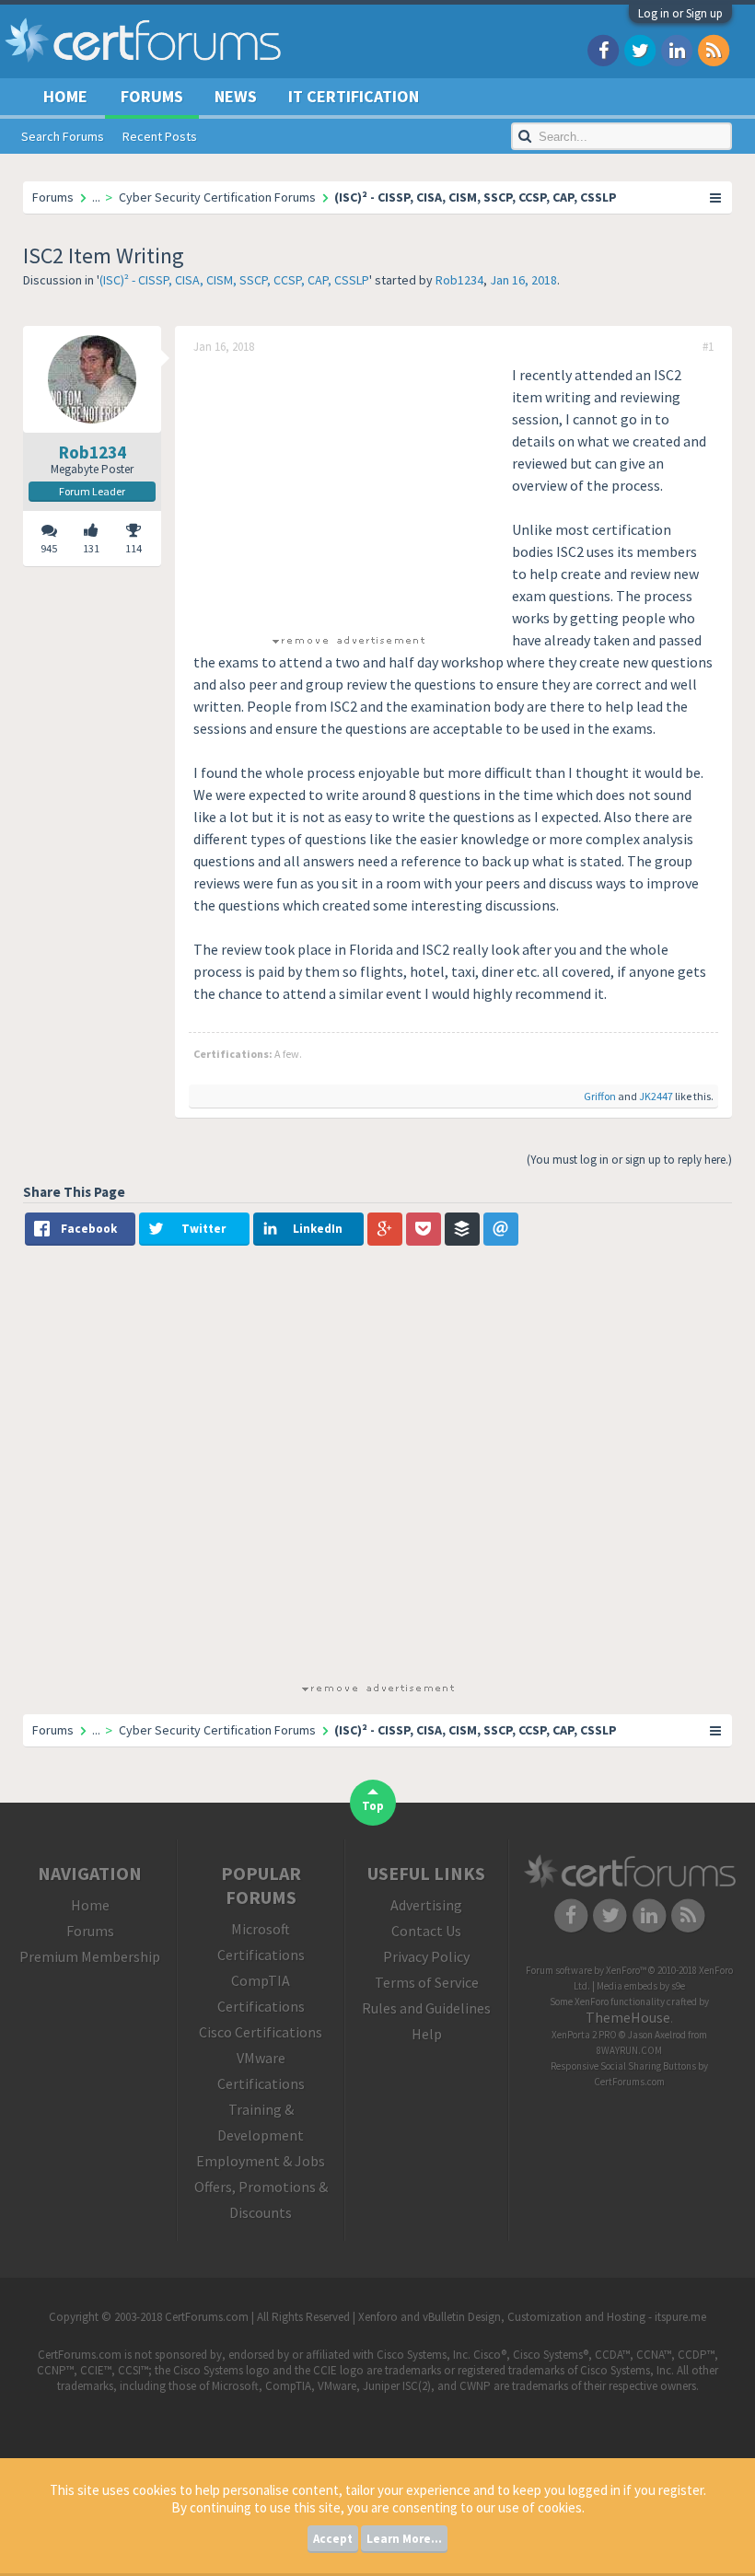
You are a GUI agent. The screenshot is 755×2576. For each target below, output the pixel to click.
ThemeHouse (628, 2017)
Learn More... (404, 2539)
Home (65, 96)
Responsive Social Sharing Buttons (623, 2066)
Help (427, 2034)
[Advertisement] (348, 493)
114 (134, 548)
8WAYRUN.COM (629, 2050)
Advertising (426, 1905)
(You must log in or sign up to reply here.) (629, 1160)
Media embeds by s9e (641, 1986)
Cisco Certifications (261, 2032)
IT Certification (354, 96)
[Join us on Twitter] (640, 49)
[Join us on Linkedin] (677, 49)
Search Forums (63, 136)
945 (49, 548)
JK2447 (656, 1096)
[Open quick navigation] (716, 197)
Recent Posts (160, 136)
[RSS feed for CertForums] (714, 49)
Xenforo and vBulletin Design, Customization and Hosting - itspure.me (532, 2317)
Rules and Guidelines (426, 2008)
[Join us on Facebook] (603, 49)
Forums (152, 96)
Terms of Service (427, 1982)
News (236, 96)
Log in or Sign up (680, 13)
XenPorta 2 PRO (584, 2035)
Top (373, 1806)
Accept (333, 2539)
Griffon (600, 1096)
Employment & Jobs (261, 2161)
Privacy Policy (426, 1956)
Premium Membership (90, 1956)
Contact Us (426, 1931)
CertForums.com (629, 2082)
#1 (708, 347)
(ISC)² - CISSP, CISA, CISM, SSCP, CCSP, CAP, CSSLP (234, 280)
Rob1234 (459, 280)
